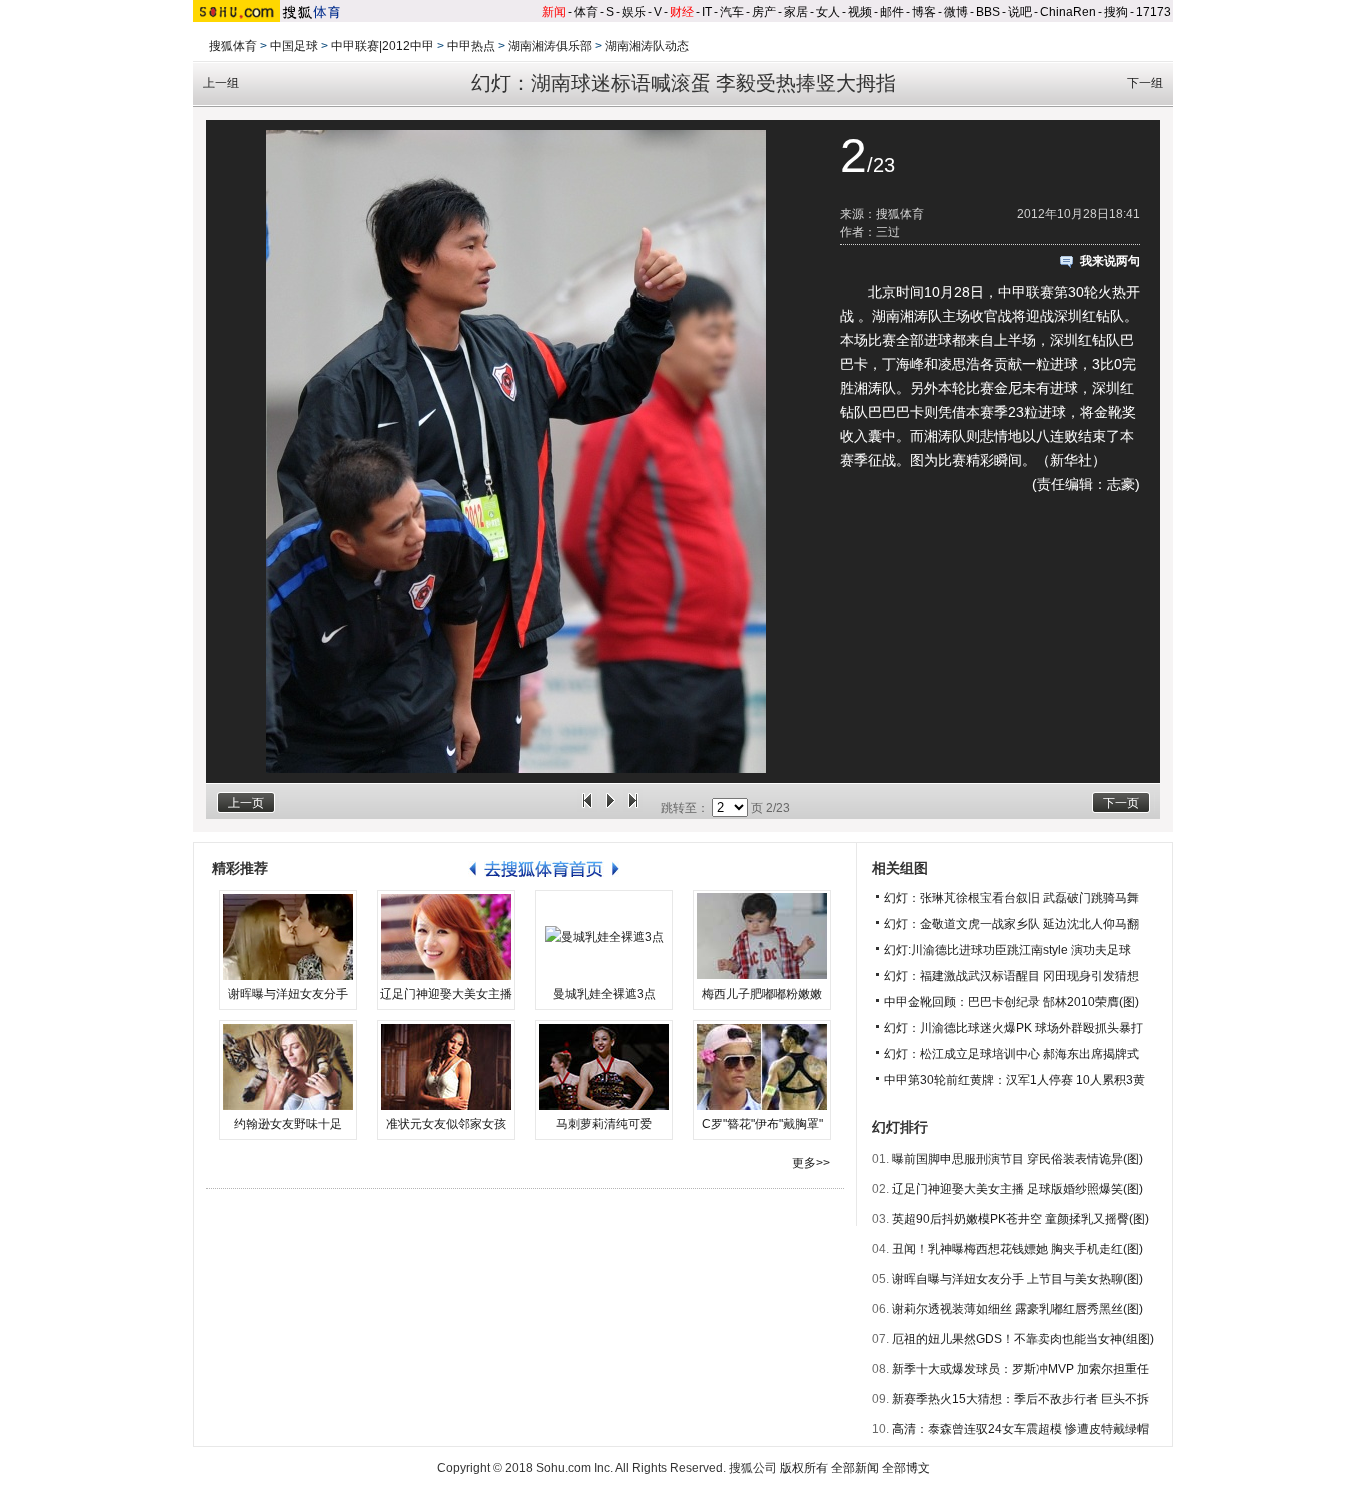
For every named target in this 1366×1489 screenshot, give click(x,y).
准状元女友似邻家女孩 (446, 1124)
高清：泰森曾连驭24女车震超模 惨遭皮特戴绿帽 (1020, 1429)
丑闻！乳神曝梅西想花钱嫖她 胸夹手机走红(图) (1017, 1249)
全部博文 (906, 1468)
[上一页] (587, 808)
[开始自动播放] (610, 808)
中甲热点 (471, 46)
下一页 (1121, 803)
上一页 (246, 803)
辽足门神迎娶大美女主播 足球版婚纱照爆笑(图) (1017, 1189)
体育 (586, 12)
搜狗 (1116, 12)
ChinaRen (1068, 12)
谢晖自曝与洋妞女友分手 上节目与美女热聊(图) (1017, 1279)
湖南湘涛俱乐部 (550, 46)
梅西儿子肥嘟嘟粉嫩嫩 (762, 994)
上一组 (221, 83)
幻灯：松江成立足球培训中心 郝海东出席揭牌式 (1011, 1054)
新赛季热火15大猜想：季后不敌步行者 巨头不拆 (1020, 1399)
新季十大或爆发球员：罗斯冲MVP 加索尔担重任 (1020, 1369)
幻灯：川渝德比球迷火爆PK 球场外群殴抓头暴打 (1013, 1028)
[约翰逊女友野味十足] (288, 1067)
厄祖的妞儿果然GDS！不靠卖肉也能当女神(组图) (1023, 1339)
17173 (1153, 12)
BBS (988, 12)
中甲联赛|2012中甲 (382, 46)
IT (707, 12)
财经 (682, 12)
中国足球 (294, 46)
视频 (860, 12)
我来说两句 (1110, 261)
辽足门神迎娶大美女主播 (446, 994)
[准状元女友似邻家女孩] (446, 1067)
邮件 (892, 12)
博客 (924, 12)
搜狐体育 (233, 46)
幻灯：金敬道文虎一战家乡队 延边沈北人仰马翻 (1011, 924)
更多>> (811, 1163)
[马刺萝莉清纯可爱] (604, 1067)
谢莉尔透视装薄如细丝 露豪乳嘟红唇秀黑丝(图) (1017, 1309)
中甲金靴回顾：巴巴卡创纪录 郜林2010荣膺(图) (1011, 1002)
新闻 (554, 12)
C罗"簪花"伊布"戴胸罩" (762, 1124)
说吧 (1020, 12)
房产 (764, 12)
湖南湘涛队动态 (647, 46)
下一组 (1145, 83)
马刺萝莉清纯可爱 (604, 1124)
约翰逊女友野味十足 (288, 1124)
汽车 (732, 12)
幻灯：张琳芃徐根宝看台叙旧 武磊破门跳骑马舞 (1011, 898)
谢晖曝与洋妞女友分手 (288, 994)
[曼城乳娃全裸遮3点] (604, 937)
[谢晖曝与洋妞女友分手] (288, 937)
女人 (828, 12)
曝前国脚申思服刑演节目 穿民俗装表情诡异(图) (1017, 1159)
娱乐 (634, 12)
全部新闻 (855, 1468)
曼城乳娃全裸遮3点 (604, 994)
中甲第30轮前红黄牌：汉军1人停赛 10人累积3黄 (1014, 1080)
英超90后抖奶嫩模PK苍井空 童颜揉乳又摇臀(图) (1020, 1219)
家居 (796, 12)
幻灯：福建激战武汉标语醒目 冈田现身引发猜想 (1011, 976)
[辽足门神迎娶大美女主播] (446, 937)
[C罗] (762, 1067)
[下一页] (633, 808)
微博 (956, 12)
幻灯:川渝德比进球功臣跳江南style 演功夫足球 (1007, 950)
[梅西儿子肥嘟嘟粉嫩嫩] (762, 937)
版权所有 (804, 1468)
